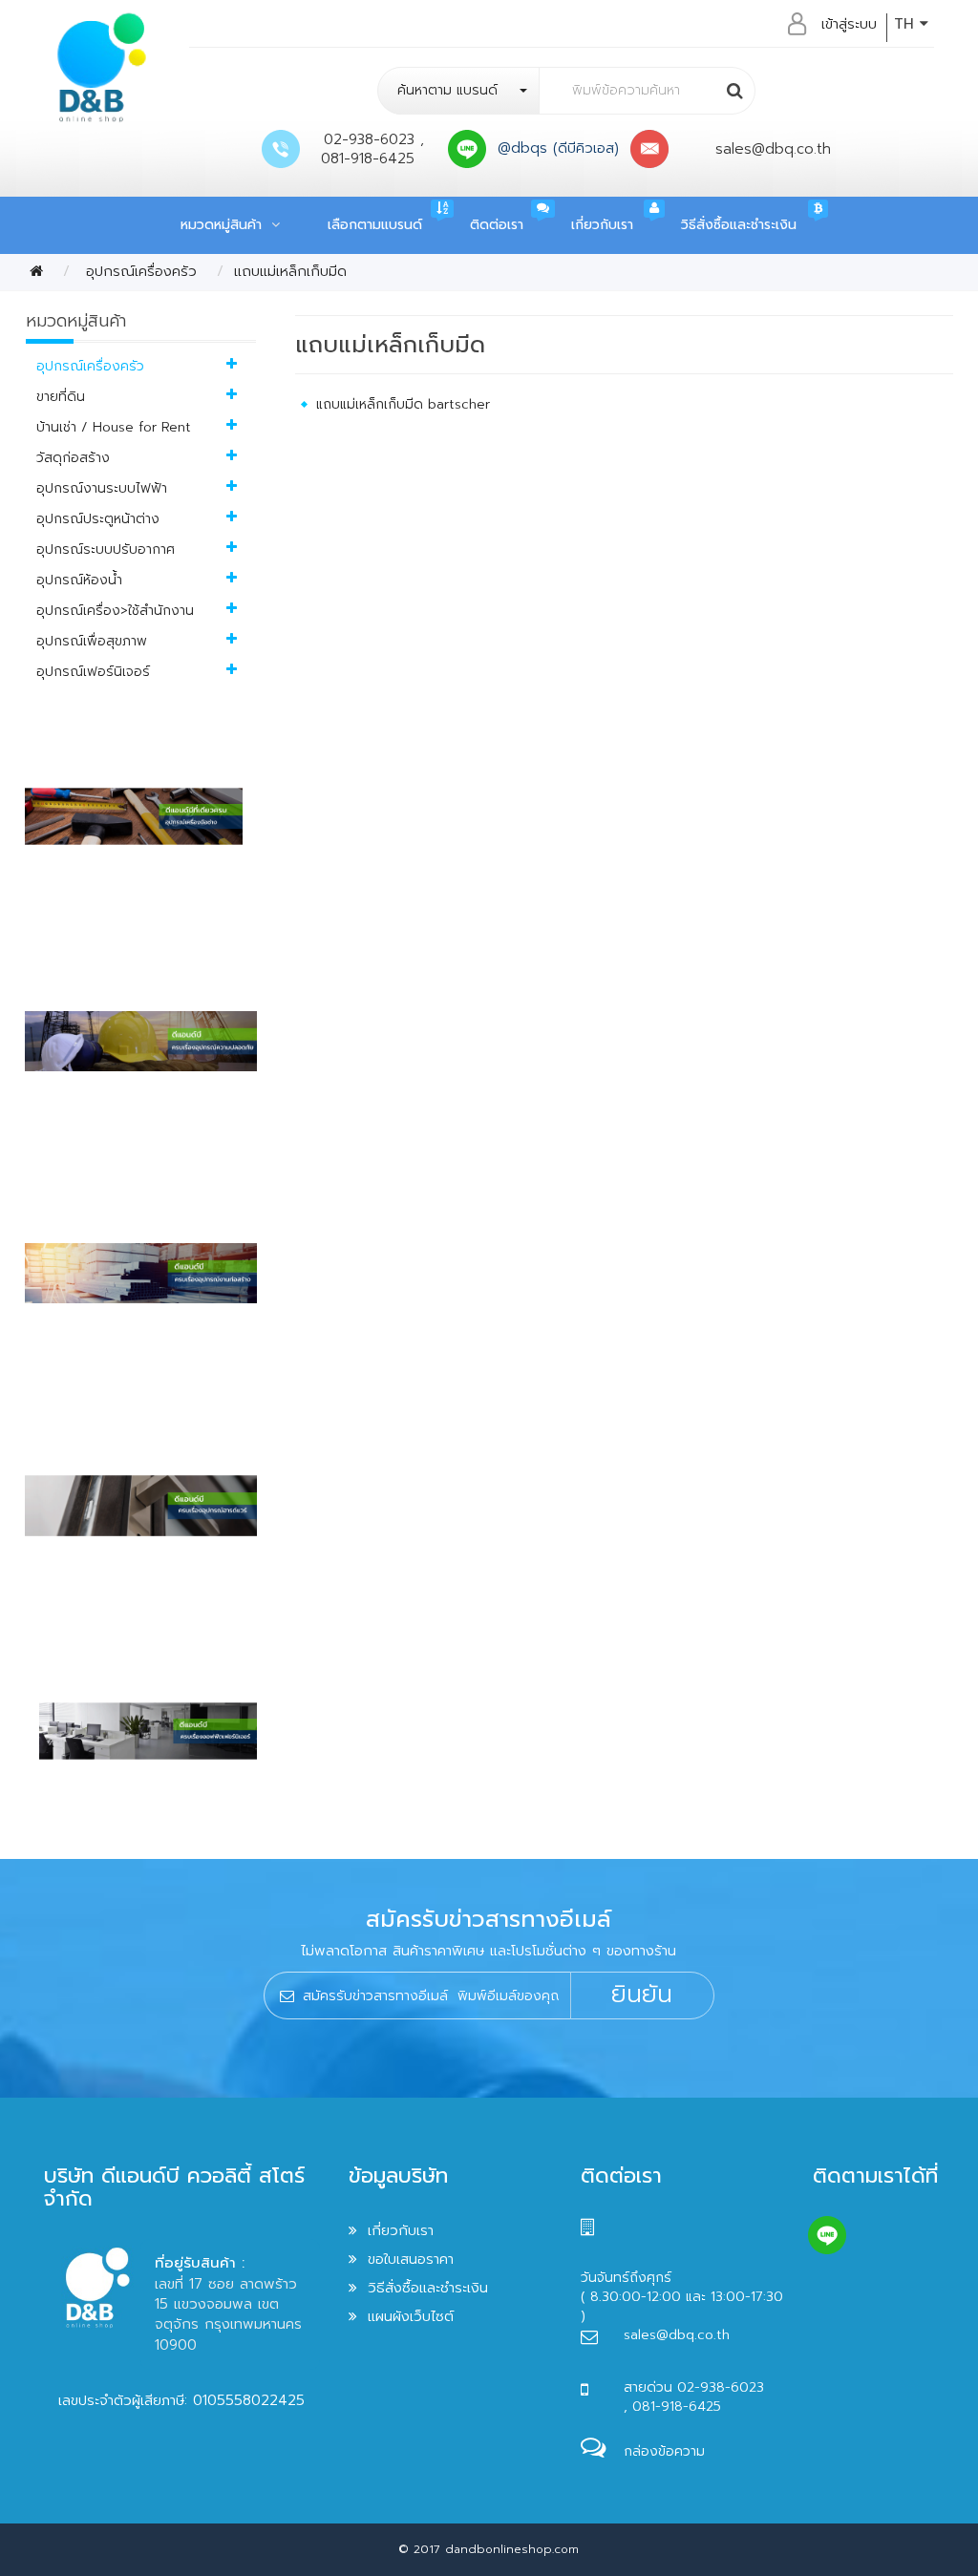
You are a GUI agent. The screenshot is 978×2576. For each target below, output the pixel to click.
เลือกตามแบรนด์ (375, 225)
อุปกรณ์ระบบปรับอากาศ (106, 549)
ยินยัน (642, 1995)
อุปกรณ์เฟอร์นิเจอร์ (93, 672)
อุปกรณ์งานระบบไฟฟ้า (102, 488)
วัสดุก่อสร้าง (73, 458)
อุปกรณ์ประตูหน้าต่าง (98, 519)
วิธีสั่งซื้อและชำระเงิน (739, 225)
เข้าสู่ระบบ (849, 24)
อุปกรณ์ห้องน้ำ (79, 580)
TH (907, 24)
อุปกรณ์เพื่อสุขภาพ (92, 641)
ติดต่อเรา (497, 225)
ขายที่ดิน (61, 397)
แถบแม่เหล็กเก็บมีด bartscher (403, 404)
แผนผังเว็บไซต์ (411, 2316)
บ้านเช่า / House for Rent (114, 427)
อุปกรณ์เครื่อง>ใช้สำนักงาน (115, 611)
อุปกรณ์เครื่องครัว (138, 271)
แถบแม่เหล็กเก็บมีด (290, 271)
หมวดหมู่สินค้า (226, 225)
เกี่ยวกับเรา (602, 225)
